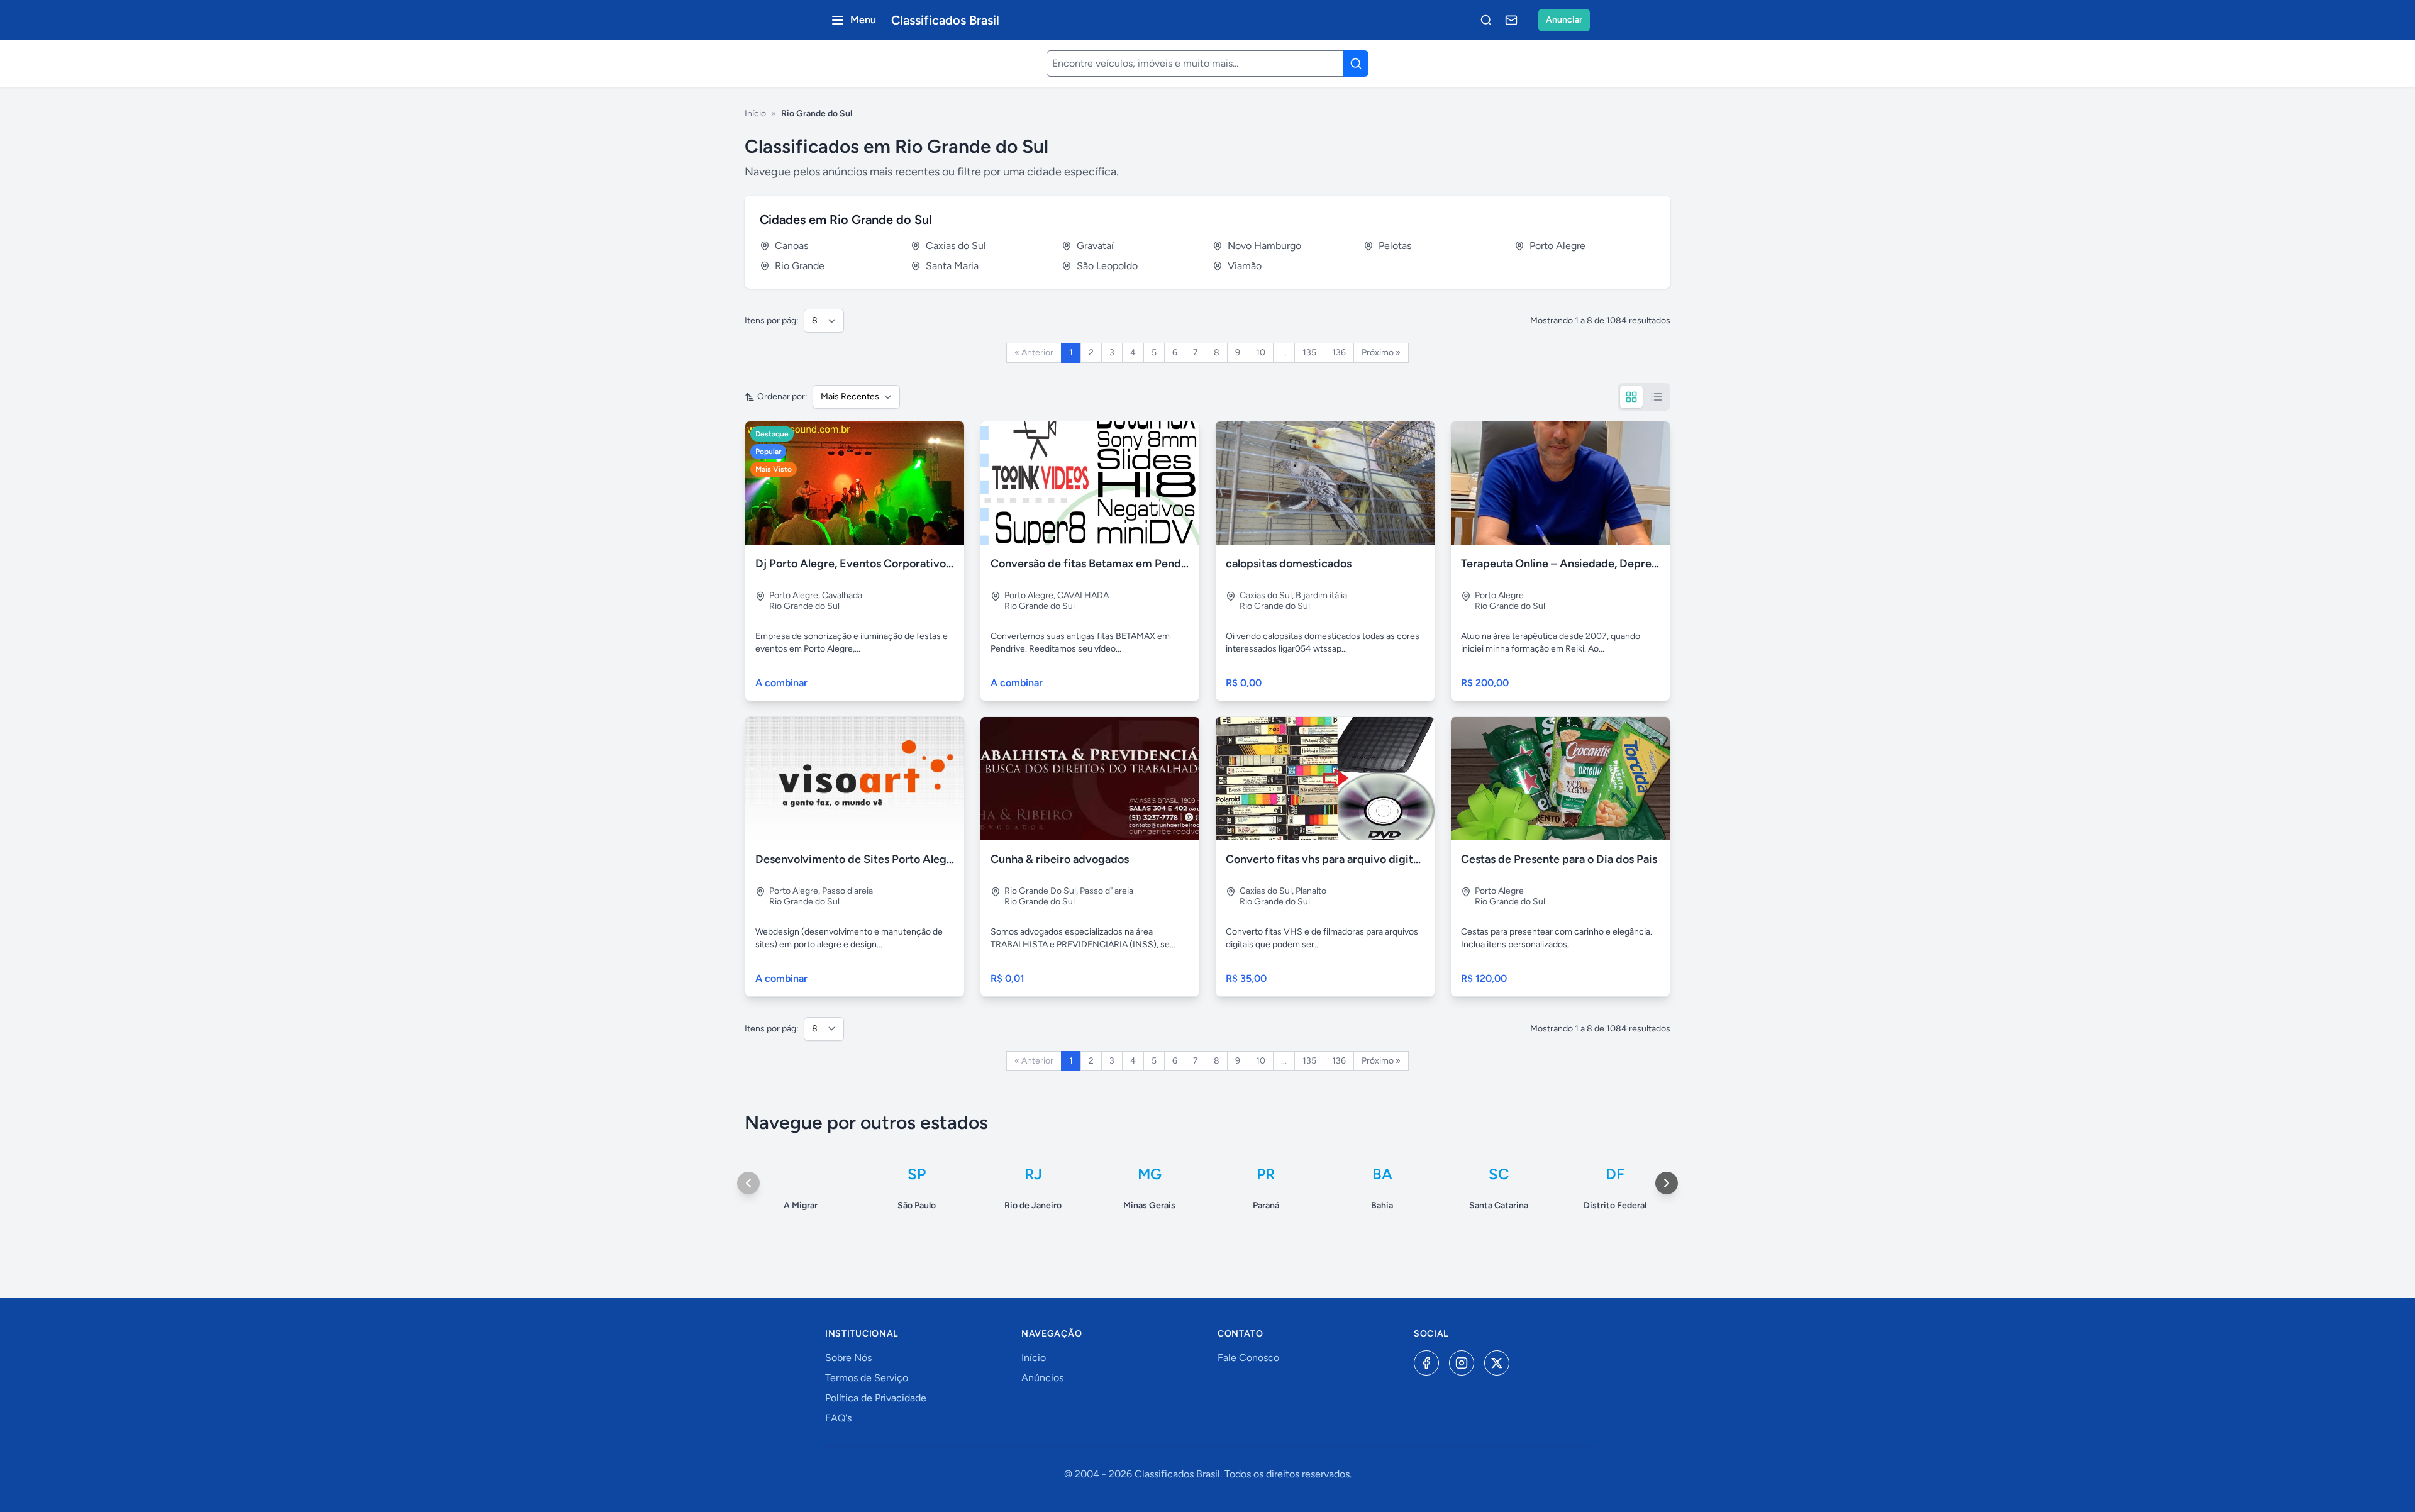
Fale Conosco (1248, 1358)
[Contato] (1511, 20)
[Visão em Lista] (1657, 397)
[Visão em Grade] (1631, 397)
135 (1309, 353)
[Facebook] (1426, 1363)
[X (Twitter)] (1497, 1363)
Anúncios (1042, 1378)
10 (1261, 353)
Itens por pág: (772, 320)
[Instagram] (1462, 1363)
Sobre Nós (848, 1358)
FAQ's (838, 1418)
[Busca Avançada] (1486, 20)
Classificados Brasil (945, 20)
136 (1339, 353)
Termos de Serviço (867, 1378)
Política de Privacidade (876, 1398)
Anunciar (1564, 20)
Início (755, 114)
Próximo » (1381, 353)
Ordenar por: (782, 397)
